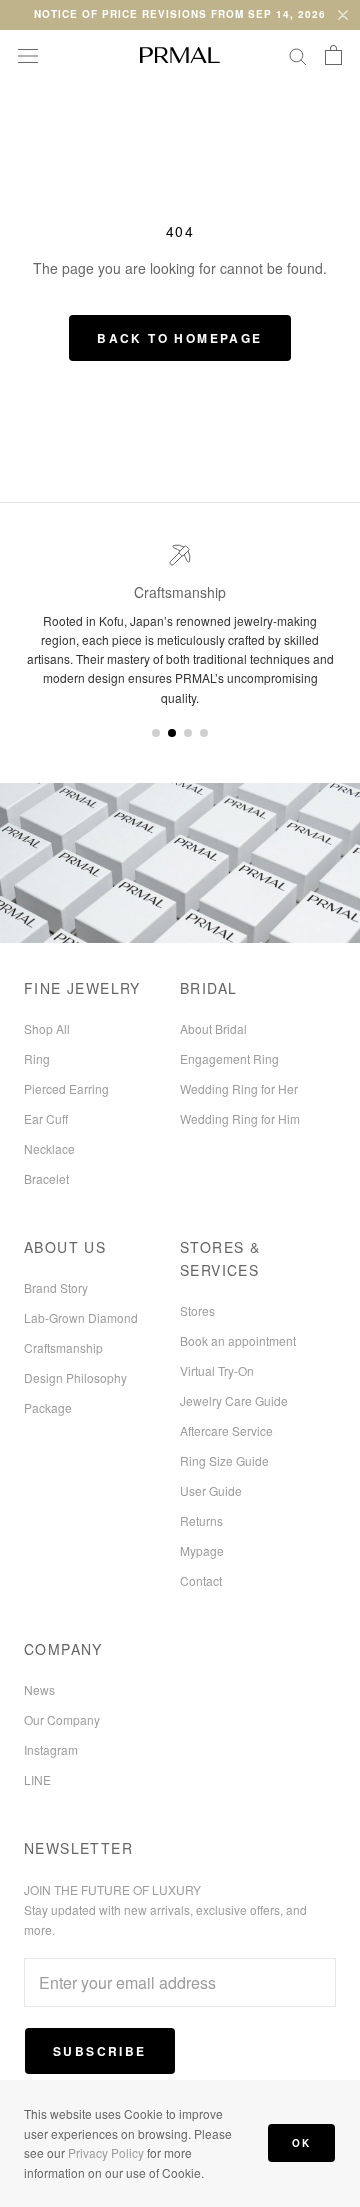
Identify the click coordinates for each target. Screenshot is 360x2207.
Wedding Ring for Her (239, 1088)
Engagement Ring (229, 1058)
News (39, 1689)
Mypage (202, 1550)
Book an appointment (238, 1340)
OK (301, 2143)
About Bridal (213, 1028)
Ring (37, 1058)
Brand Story (56, 1287)
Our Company (62, 1719)
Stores (197, 1310)
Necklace (49, 1148)
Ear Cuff (46, 1118)
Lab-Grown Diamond (81, 1317)
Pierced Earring (66, 1088)
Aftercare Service (226, 1430)
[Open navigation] (28, 55)
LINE (37, 1779)
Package (48, 1407)
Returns (201, 1520)
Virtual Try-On (217, 1370)
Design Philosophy (75, 1377)
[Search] (298, 55)
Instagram (51, 1749)
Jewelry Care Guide (234, 1400)
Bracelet (46, 1178)
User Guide (211, 1490)
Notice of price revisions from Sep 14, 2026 (180, 14)
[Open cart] (333, 55)
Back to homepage (179, 338)
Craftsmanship (63, 1347)
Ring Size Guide (224, 1460)
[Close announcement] (343, 15)
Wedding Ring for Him (240, 1118)
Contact (201, 1580)
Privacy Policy (106, 2152)
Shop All (47, 1028)
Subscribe (100, 2051)
